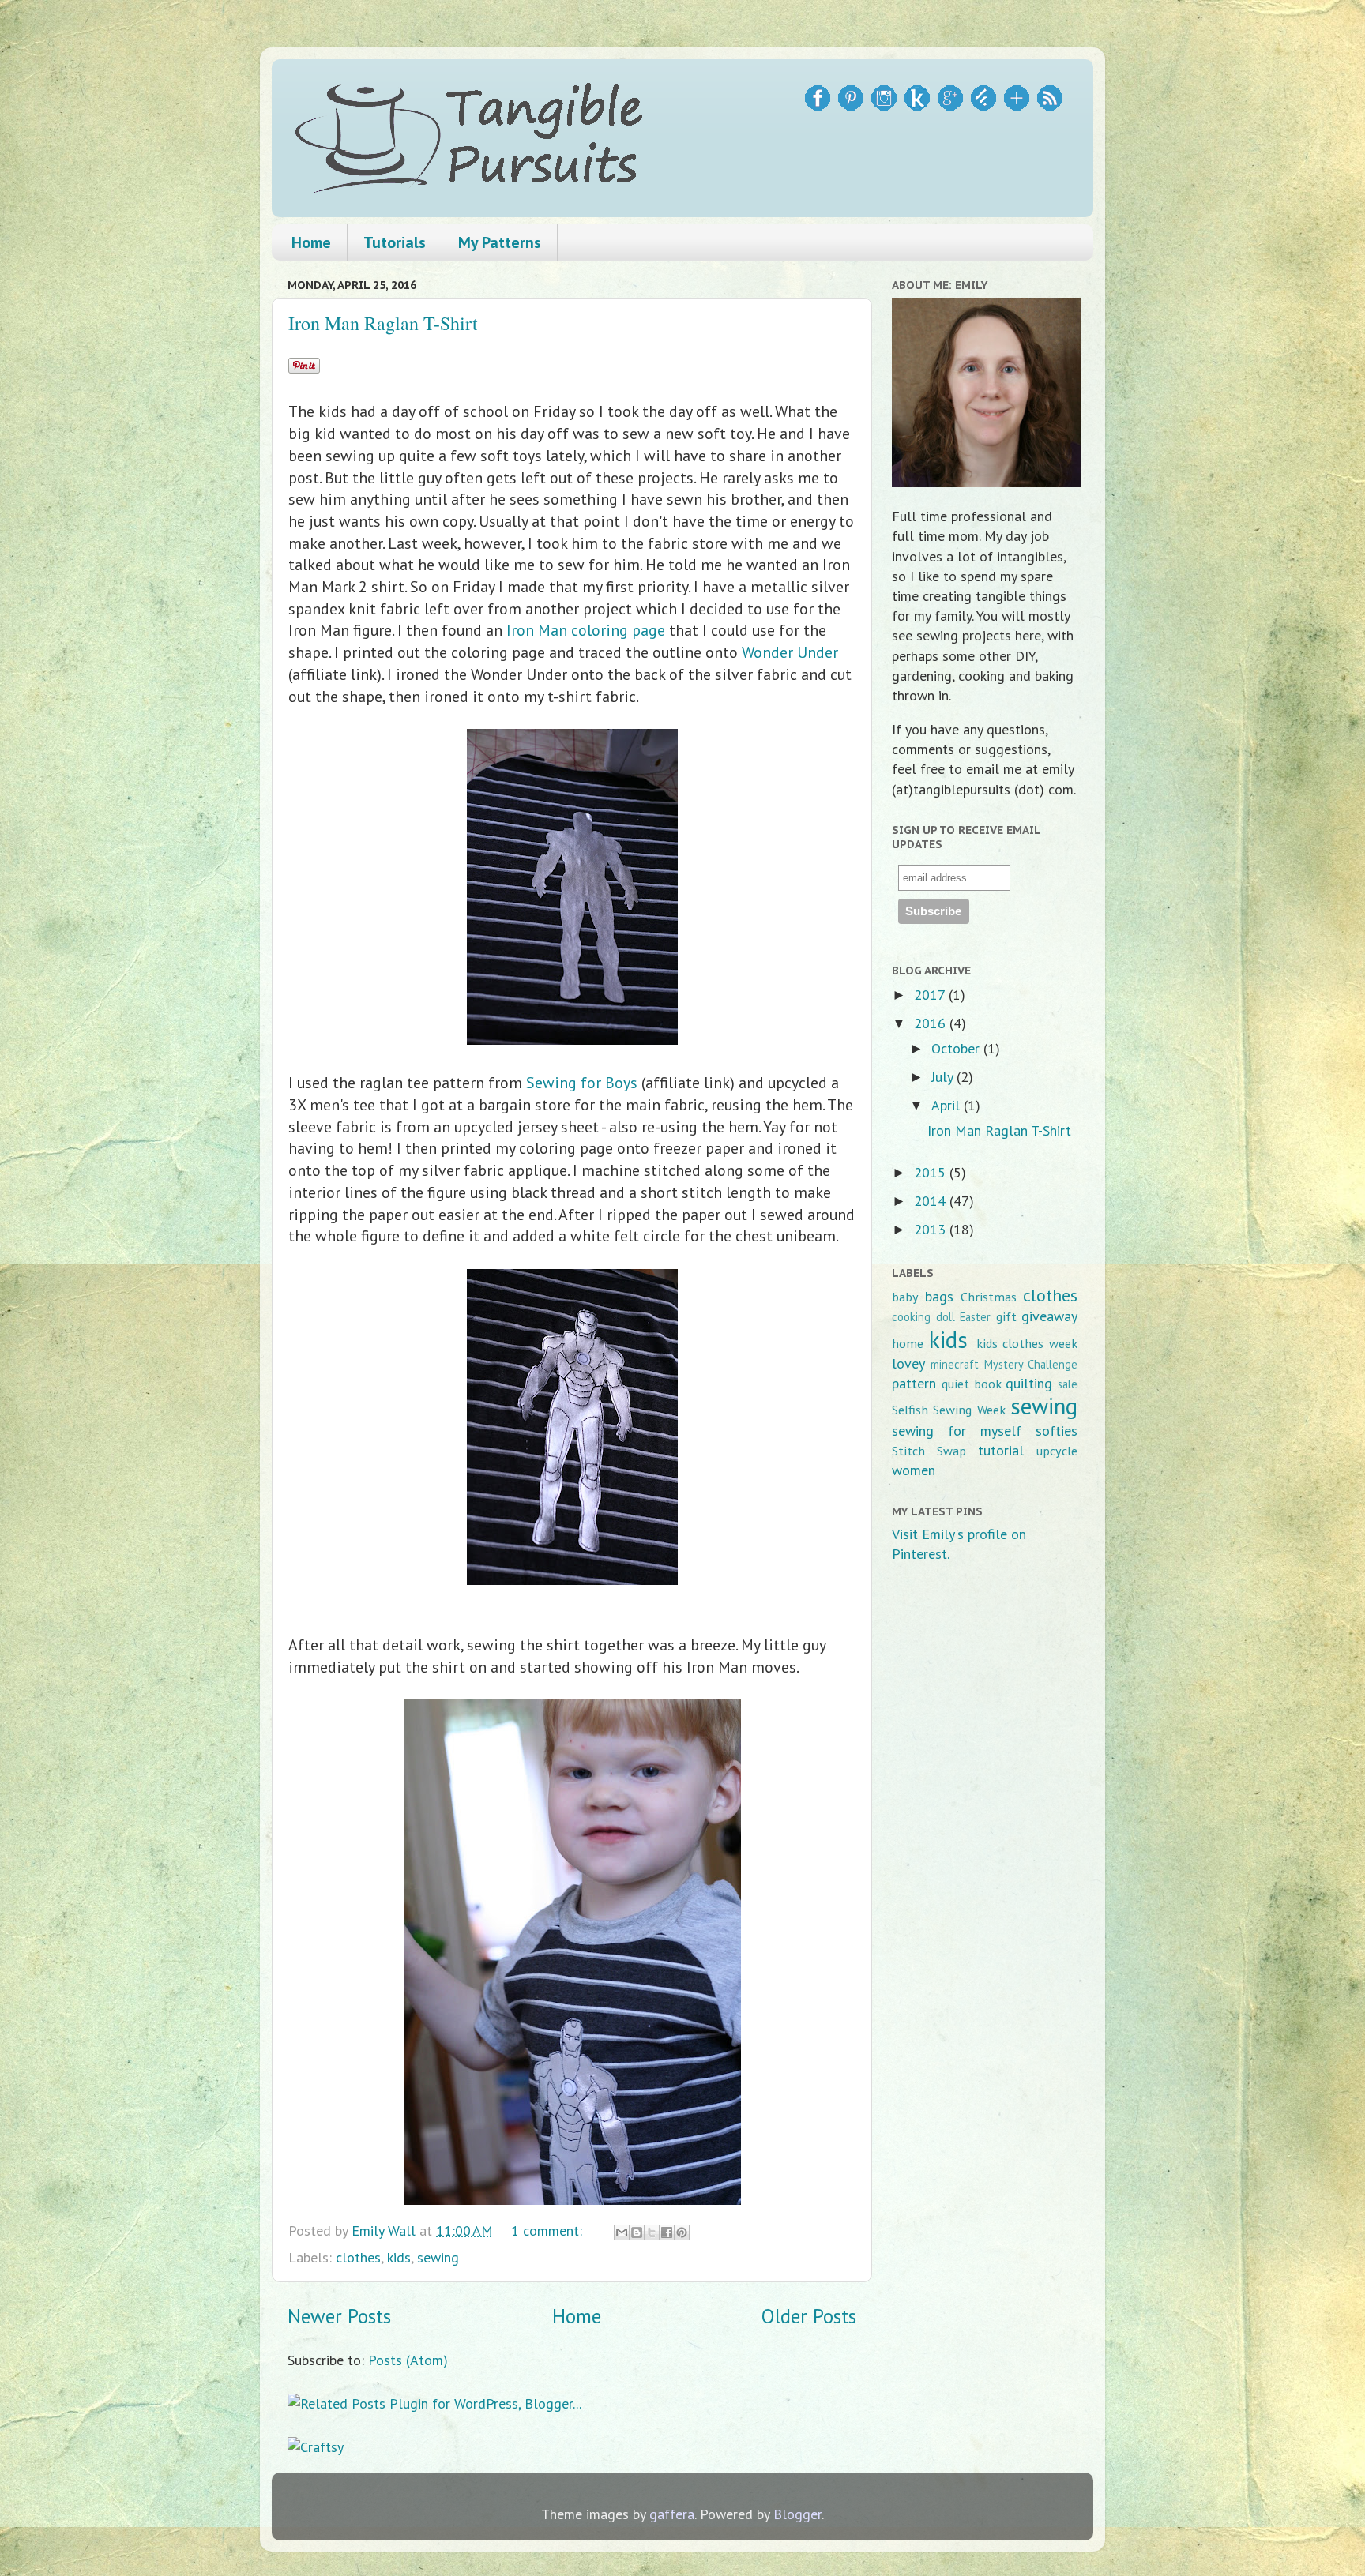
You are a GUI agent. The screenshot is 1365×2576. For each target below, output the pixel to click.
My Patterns (500, 242)
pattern (914, 1383)
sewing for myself (957, 1431)
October (957, 1048)
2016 (932, 1023)
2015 (932, 1172)
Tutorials (395, 242)
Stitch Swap (929, 1451)
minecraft (955, 1364)
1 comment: (549, 2231)
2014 (932, 1201)
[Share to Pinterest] (682, 2232)
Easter (975, 1317)
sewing (438, 2257)
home (908, 1343)
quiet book (972, 1384)
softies (1057, 1431)
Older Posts (809, 2316)
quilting (1029, 1383)
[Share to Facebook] (667, 2232)
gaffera (672, 2514)
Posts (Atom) (408, 2360)
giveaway (1049, 1316)
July (944, 1077)
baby (905, 1297)
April (948, 1105)
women (914, 1470)
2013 (932, 1229)
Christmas (989, 1297)
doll (946, 1317)
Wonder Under (790, 652)
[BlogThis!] (637, 2232)
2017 (931, 995)
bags (939, 1296)
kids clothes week (1027, 1343)
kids (399, 2257)
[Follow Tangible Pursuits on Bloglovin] (1017, 105)
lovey (908, 1363)
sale (1068, 1384)
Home (311, 242)
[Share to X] (652, 2232)
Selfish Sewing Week (949, 1410)
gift (1006, 1316)
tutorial (1001, 1450)
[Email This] (622, 2232)
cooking (911, 1317)
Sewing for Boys (582, 1082)
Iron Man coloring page (586, 630)
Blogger (797, 2514)
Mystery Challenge (1031, 1364)
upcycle (1057, 1451)
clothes (358, 2257)
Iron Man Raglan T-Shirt (383, 323)
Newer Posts (339, 2316)
